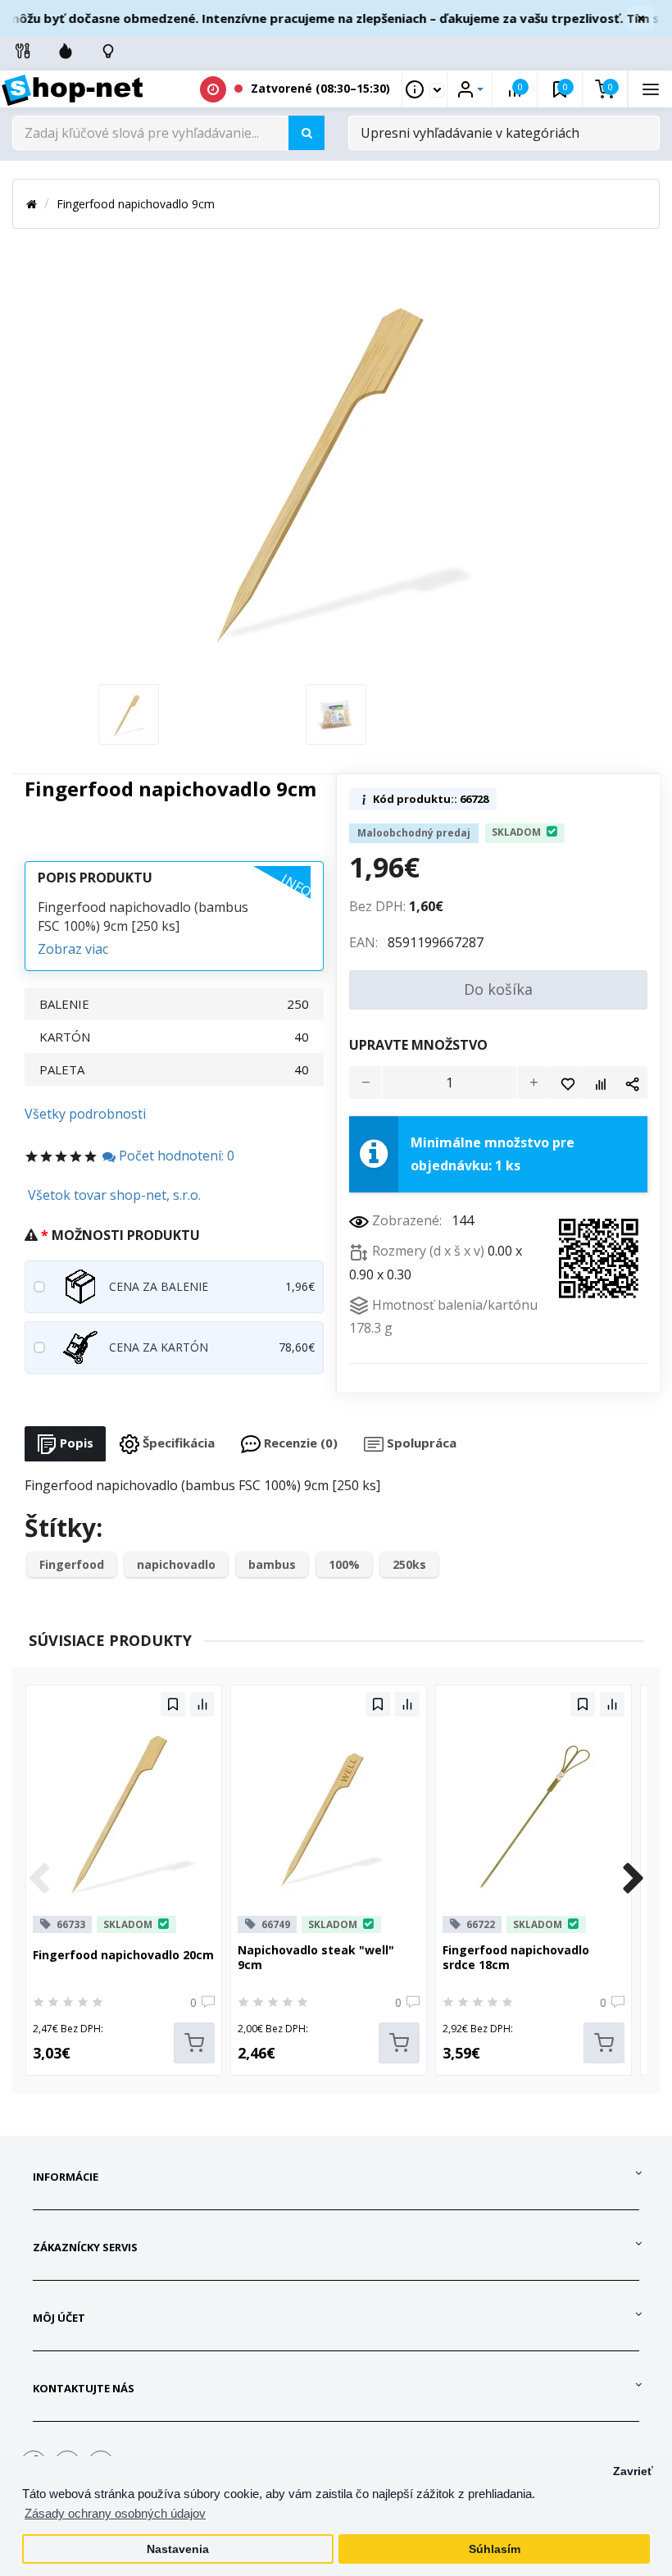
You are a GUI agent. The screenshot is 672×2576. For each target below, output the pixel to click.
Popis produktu (95, 878)
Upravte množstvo (418, 1045)
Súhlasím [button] (495, 2549)
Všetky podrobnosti (85, 1114)
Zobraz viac (73, 949)
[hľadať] (306, 133)
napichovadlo (176, 1564)
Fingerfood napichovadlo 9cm (136, 204)
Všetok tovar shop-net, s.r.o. (114, 1195)
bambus (272, 1564)
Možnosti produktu (126, 1235)
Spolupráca (420, 1443)
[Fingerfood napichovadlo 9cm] (129, 713)
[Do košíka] (194, 2043)
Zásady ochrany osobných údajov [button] (115, 2513)
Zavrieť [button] (633, 2471)
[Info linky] (23, 51)
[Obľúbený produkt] (566, 1083)
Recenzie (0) (299, 1443)
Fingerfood (72, 1564)
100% (344, 1564)
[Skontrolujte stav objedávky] (108, 51)
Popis (75, 1443)
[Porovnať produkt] (599, 1083)
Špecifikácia (177, 1443)
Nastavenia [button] (178, 2549)
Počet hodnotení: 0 (175, 1156)
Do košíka (498, 989)
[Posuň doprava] (633, 1880)
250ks (409, 1564)
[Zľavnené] (66, 51)
